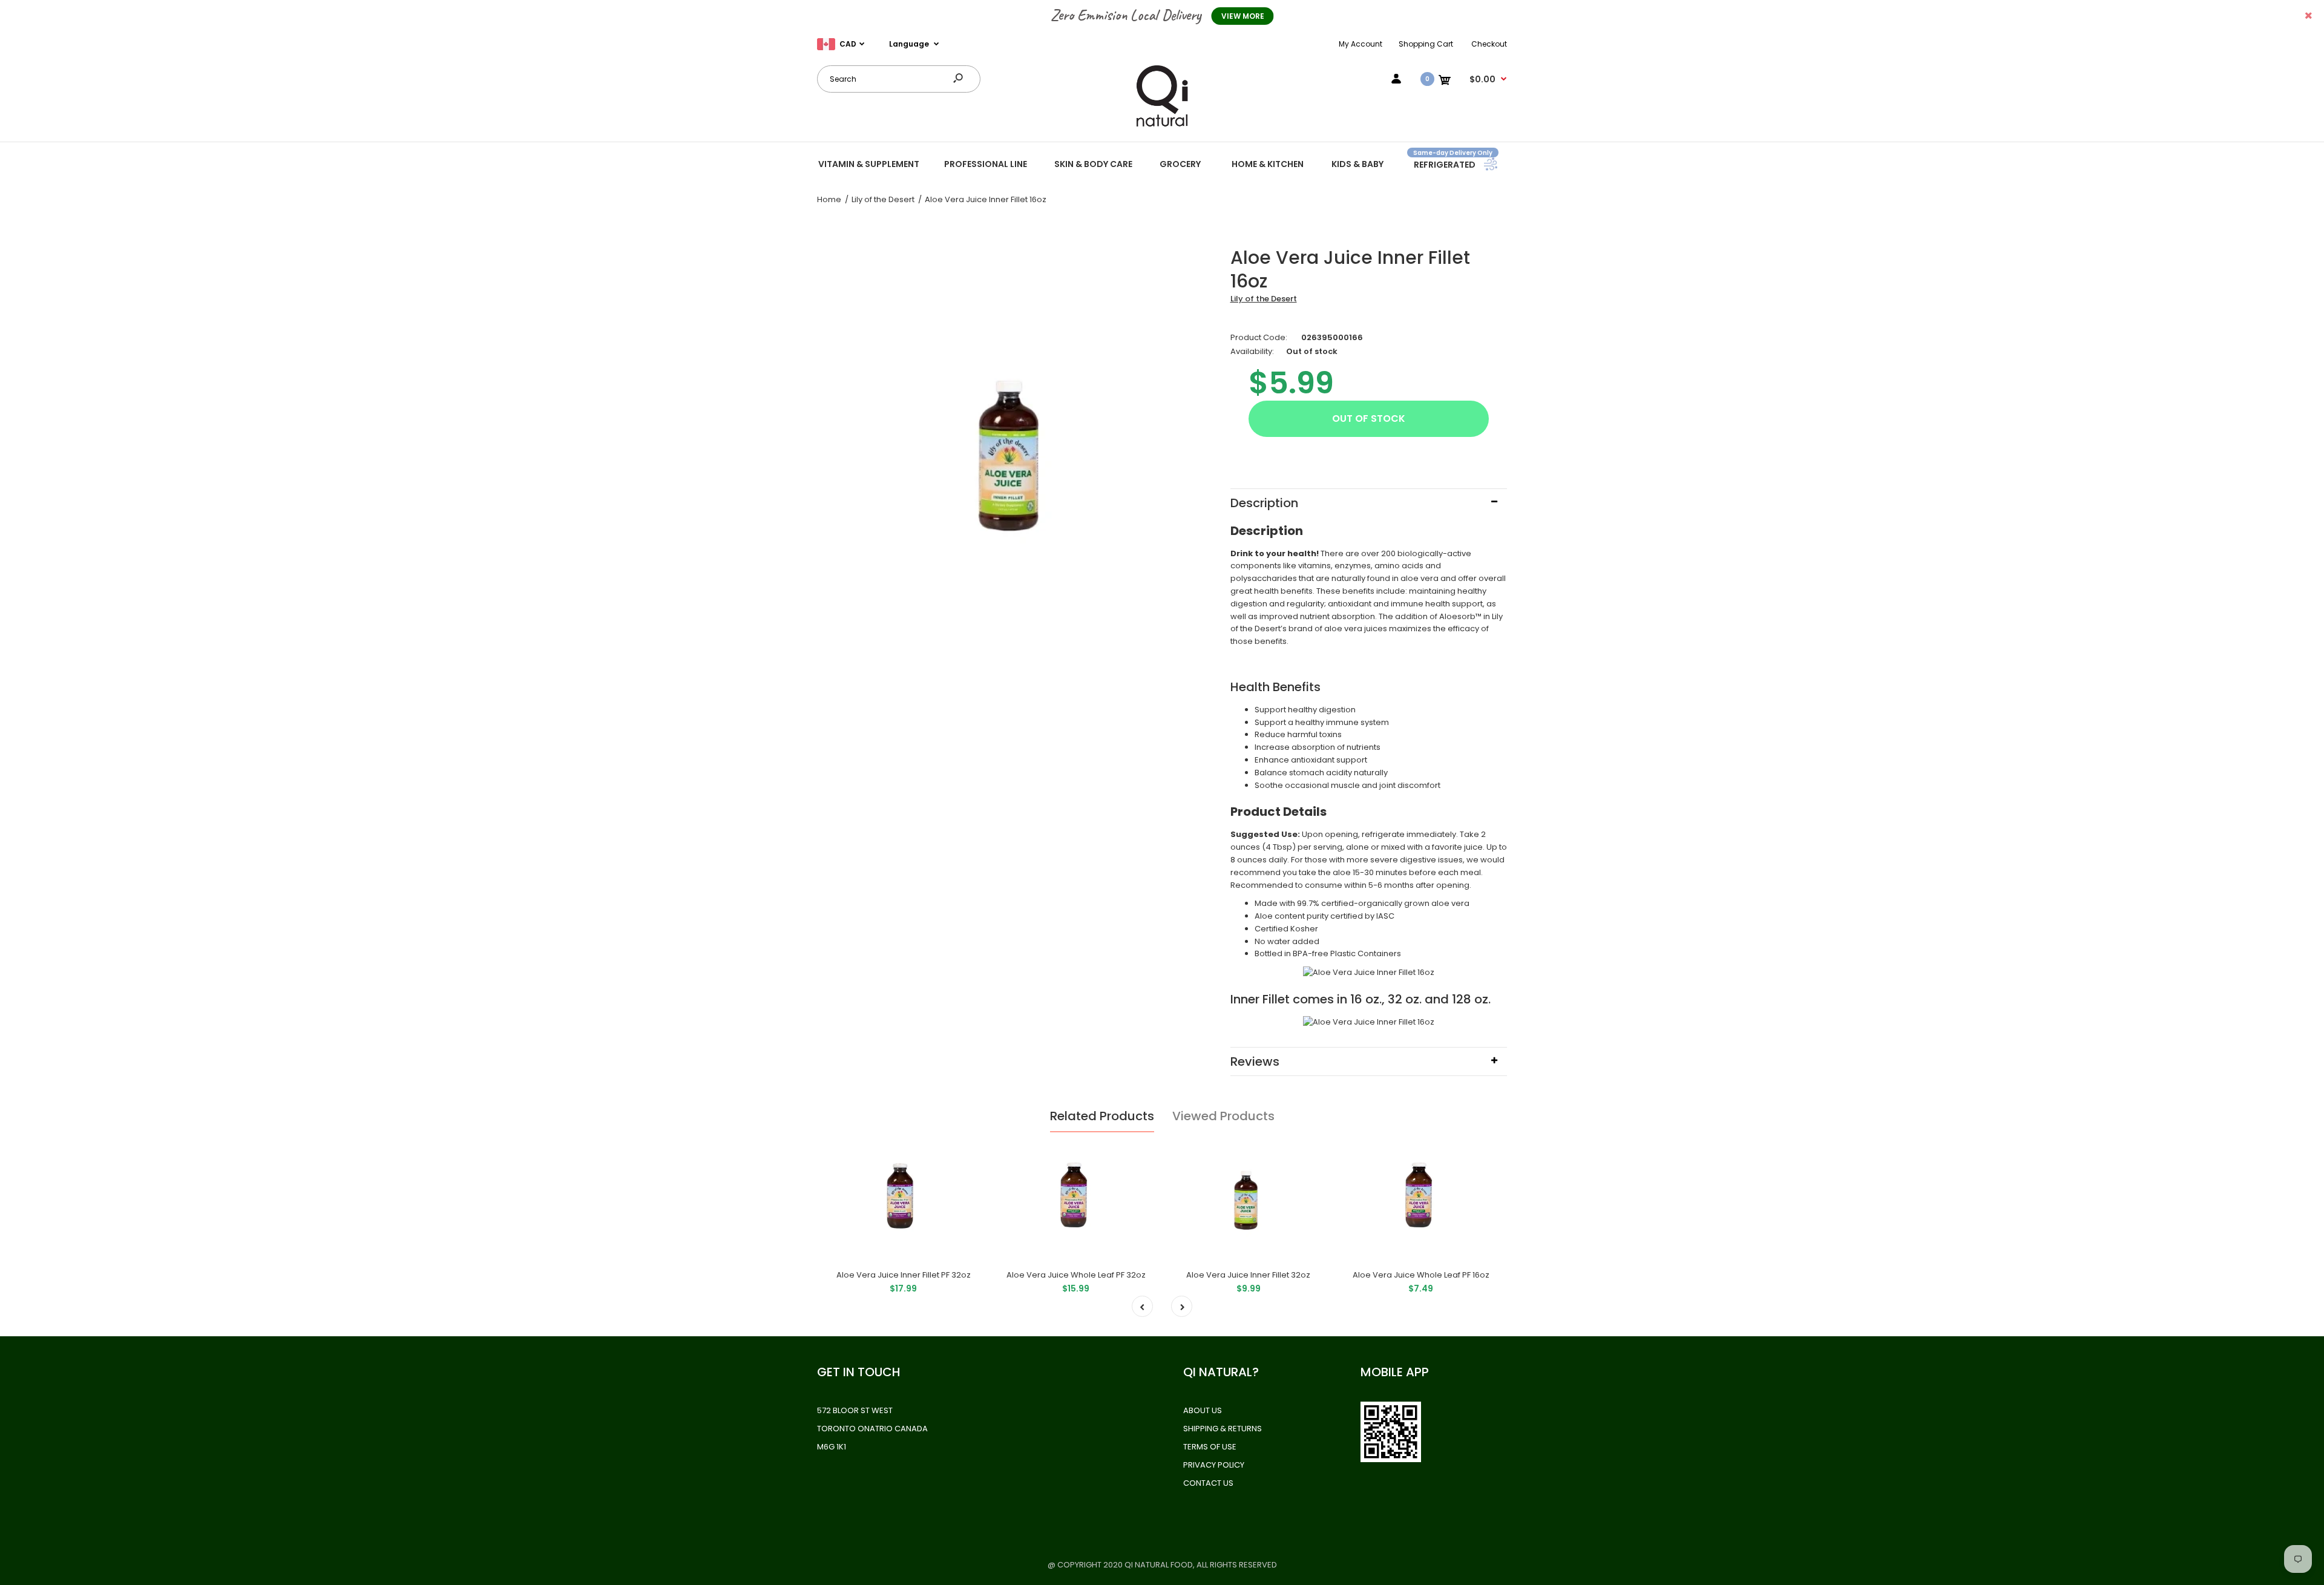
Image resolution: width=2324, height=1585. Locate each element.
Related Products (1102, 1116)
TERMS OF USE (1210, 1447)
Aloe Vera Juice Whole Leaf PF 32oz (1076, 1275)
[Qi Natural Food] (1162, 126)
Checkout (1489, 44)
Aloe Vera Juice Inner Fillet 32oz (1248, 1275)
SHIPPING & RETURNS (1223, 1429)
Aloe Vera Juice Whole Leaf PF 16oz (1421, 1275)
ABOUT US (1203, 1410)
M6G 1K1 (832, 1447)
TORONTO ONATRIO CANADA (872, 1429)
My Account (1361, 44)
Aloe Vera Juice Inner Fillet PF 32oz (904, 1275)
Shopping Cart (1426, 44)
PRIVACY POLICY (1214, 1465)
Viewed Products (1223, 1116)
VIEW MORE (1243, 16)
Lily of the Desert (1264, 299)
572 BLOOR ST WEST (855, 1410)
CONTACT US (1208, 1483)
